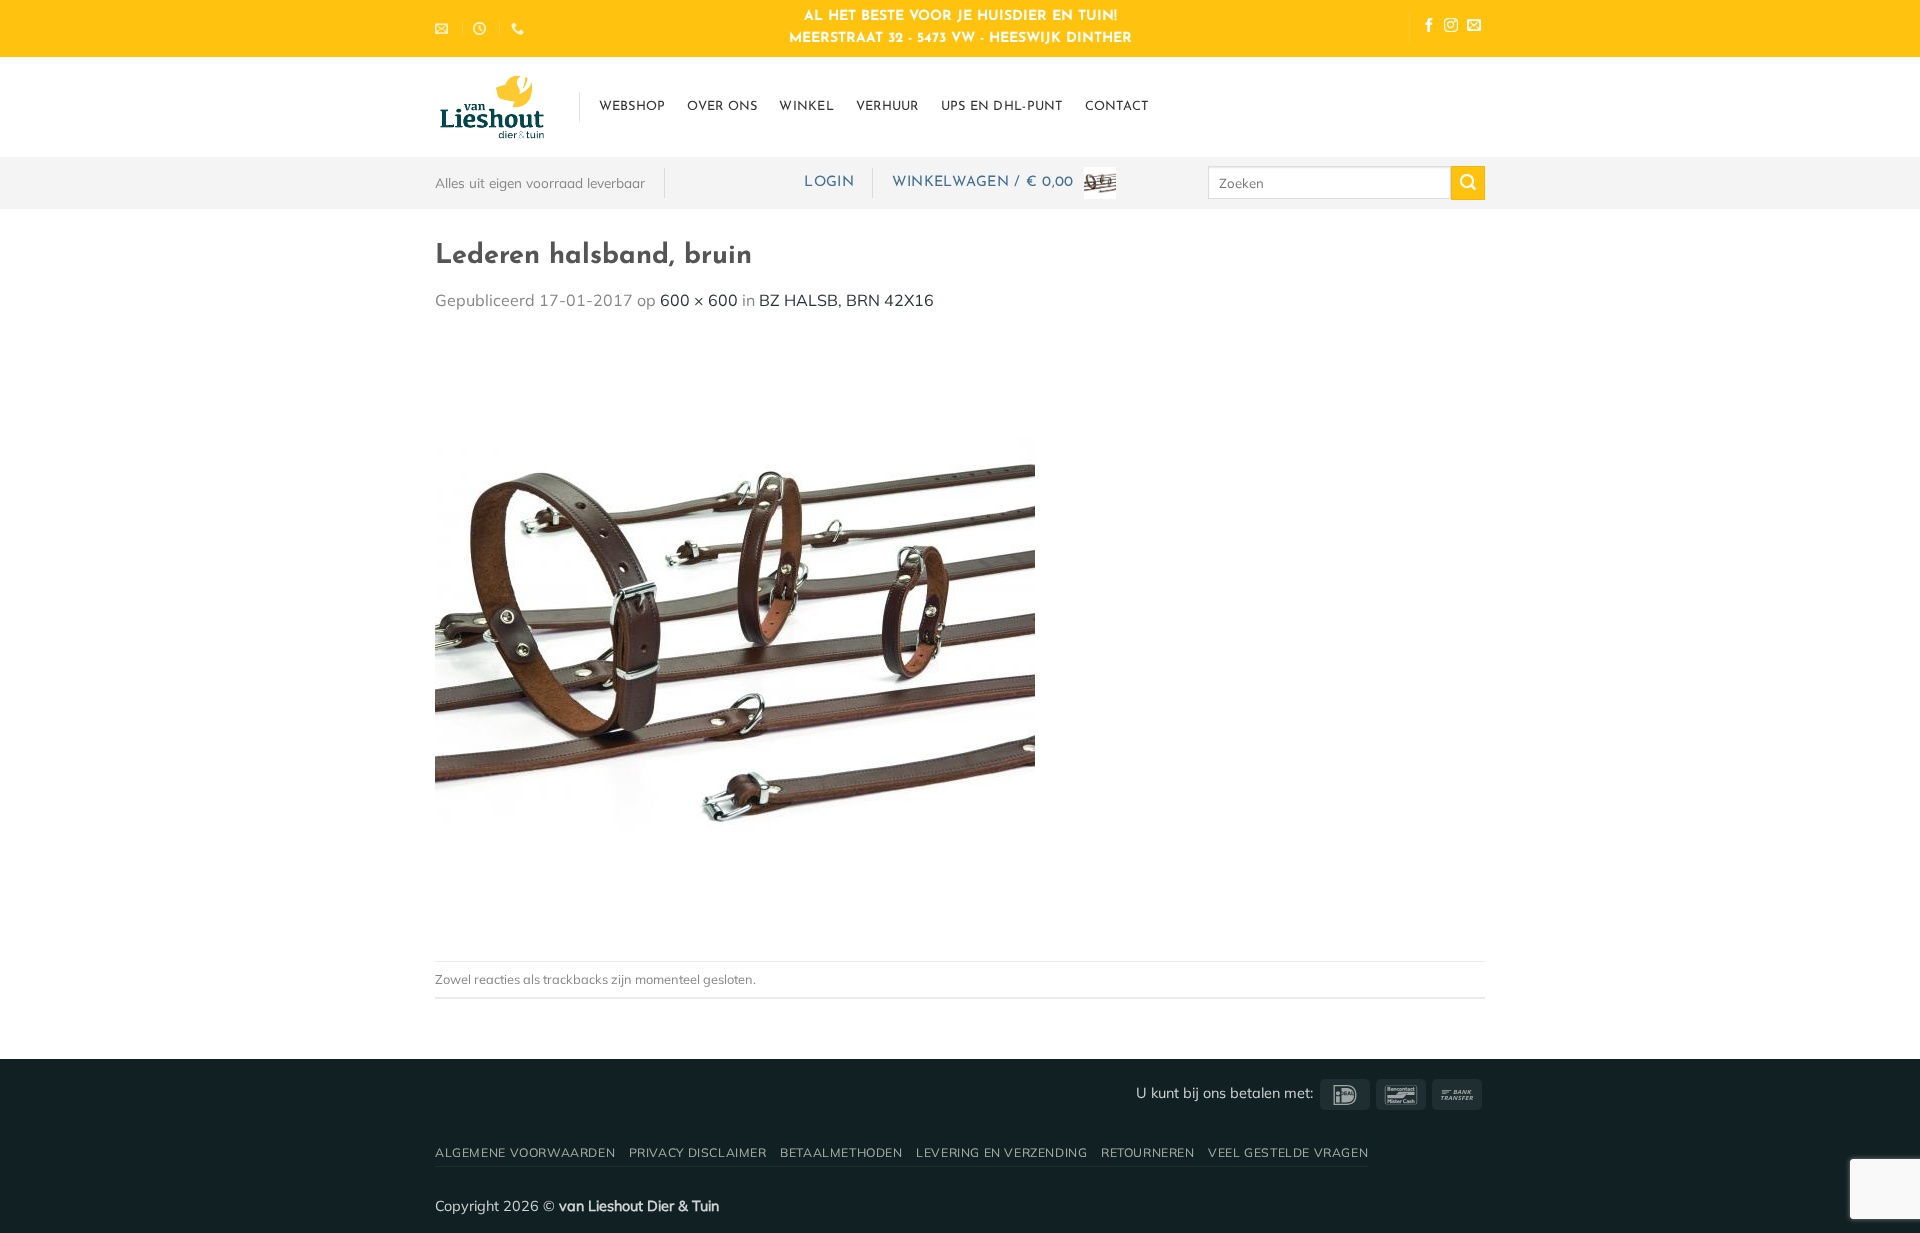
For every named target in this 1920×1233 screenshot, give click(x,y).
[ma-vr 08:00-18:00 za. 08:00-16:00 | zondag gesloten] (482, 29)
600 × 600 (699, 300)
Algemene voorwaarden (525, 1152)
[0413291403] (520, 29)
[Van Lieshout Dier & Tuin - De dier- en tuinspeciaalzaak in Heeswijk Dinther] (492, 107)
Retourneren (1148, 1152)
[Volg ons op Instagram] (1451, 27)
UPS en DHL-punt (1002, 106)
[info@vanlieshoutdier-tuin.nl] (444, 29)
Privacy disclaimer (698, 1152)
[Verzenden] (1468, 183)
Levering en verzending (1001, 1152)
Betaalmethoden (841, 1152)
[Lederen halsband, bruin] (735, 635)
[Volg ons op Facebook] (1429, 27)
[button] (828, 182)
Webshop (632, 106)
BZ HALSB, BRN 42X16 (846, 300)
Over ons (722, 106)
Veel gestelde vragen (1288, 1152)
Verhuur (887, 106)
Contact (1117, 106)
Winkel (806, 106)
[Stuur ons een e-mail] (1474, 27)
